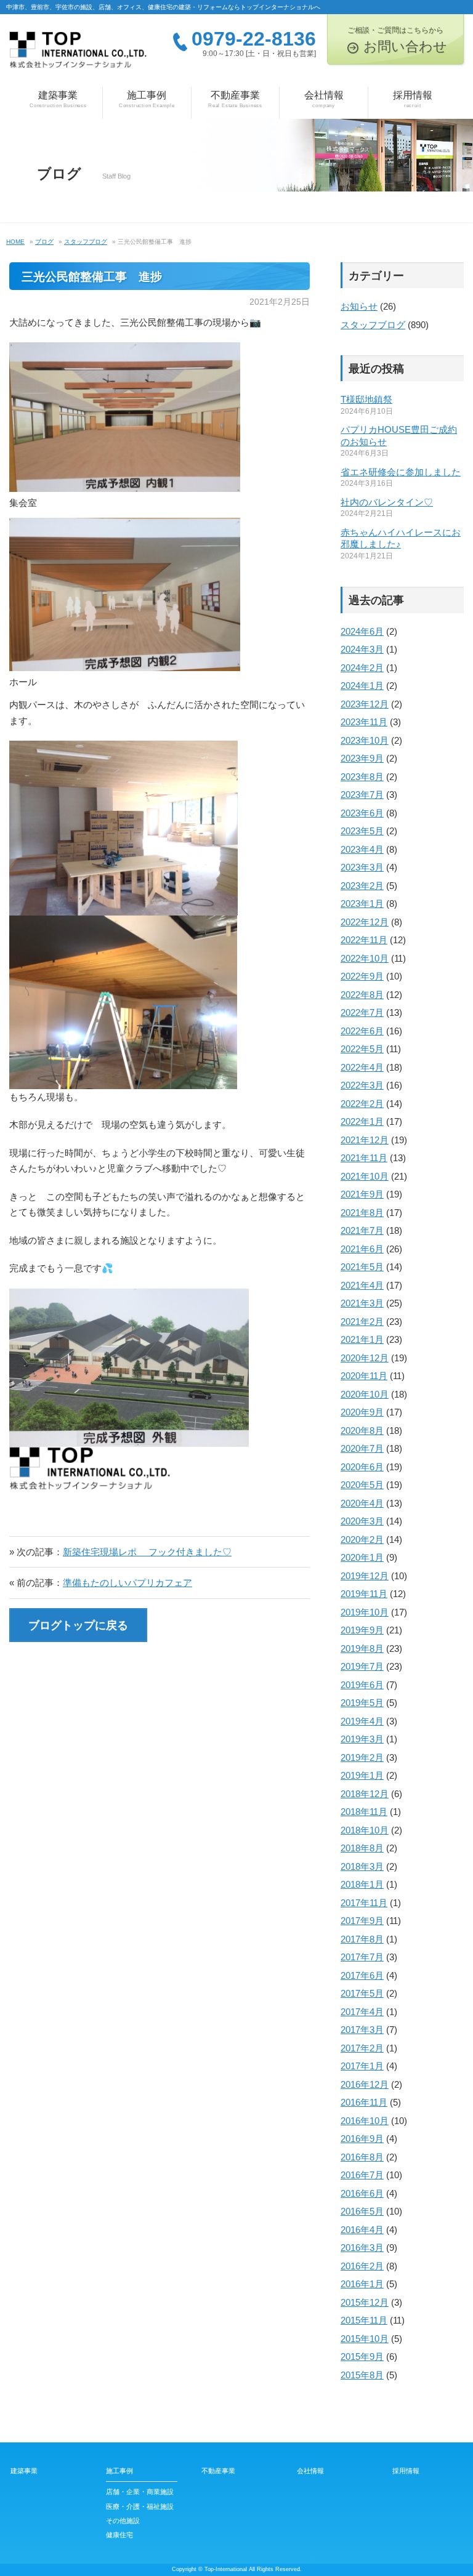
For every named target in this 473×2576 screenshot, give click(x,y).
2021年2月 (362, 1322)
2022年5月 (362, 1049)
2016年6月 (362, 2193)
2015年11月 (364, 2320)
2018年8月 (362, 1848)
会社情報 (324, 99)
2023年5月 (362, 831)
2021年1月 (362, 1339)
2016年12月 (365, 2084)
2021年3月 (362, 1303)
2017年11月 (364, 1903)
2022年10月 (365, 958)
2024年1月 (362, 686)
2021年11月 (364, 1158)
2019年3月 (362, 1739)
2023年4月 (362, 849)
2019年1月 (362, 1775)
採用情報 (413, 99)
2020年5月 (362, 1485)
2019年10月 (365, 1612)
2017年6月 (362, 1975)
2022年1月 (362, 1121)
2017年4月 (362, 2012)
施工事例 (147, 99)
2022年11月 (364, 940)
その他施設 (123, 2521)
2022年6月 (362, 1031)
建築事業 (58, 99)
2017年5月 (362, 1993)
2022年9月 (362, 976)
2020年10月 (365, 1394)
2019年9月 (362, 1630)
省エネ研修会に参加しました (401, 472)
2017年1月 (362, 2066)
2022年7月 (362, 1012)
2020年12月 (365, 1358)
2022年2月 (362, 1104)
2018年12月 (365, 1794)
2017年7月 (362, 1957)
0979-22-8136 (254, 39)
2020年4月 (362, 1503)
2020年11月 (364, 1376)
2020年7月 (362, 1448)
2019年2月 (362, 1757)
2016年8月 (362, 2157)
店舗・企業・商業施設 (140, 2492)
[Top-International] (78, 54)
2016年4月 (362, 2230)
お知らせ (359, 306)
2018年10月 (365, 1830)
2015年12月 (365, 2302)
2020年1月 (362, 1557)
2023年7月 (362, 795)
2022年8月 (362, 995)
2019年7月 (362, 1666)
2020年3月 (362, 1521)
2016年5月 (362, 2211)
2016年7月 (362, 2175)
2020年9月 (362, 1412)
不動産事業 (235, 99)
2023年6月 (362, 813)
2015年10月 (365, 2339)
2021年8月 (362, 1213)
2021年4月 (362, 1285)
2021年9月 (362, 1194)
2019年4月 (362, 1721)
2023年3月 (362, 867)
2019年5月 (362, 1703)
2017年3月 (362, 2030)
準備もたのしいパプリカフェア (127, 1583)
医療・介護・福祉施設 (140, 2506)
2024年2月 (362, 668)
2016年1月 (362, 2284)
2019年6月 (362, 1685)
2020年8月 (362, 1431)
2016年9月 (362, 2139)
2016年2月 (362, 2266)
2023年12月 (365, 704)
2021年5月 (362, 1267)
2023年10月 (365, 740)
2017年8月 (362, 1939)
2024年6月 (362, 631)
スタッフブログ (373, 325)
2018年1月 (362, 1884)
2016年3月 (362, 2248)
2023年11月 (364, 722)
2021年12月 (365, 1140)
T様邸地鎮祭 (366, 399)
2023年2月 (362, 886)
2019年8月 (362, 1648)
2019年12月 (365, 1576)
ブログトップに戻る (78, 1625)
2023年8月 (362, 777)
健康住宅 (119, 2535)
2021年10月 (365, 1176)
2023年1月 (362, 904)
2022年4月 (362, 1067)
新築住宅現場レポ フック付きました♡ (147, 1552)
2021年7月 (362, 1230)
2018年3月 (362, 1866)
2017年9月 (362, 1921)
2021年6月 (362, 1249)
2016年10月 (365, 2121)
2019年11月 (364, 1594)
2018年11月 (364, 1812)
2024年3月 (362, 649)
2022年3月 (362, 1085)
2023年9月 (362, 758)
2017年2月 (362, 2048)
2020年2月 (362, 1540)
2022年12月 (365, 922)
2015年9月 (362, 2357)
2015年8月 (362, 2375)
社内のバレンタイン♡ (387, 502)
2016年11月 (364, 2102)
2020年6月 (362, 1467)
